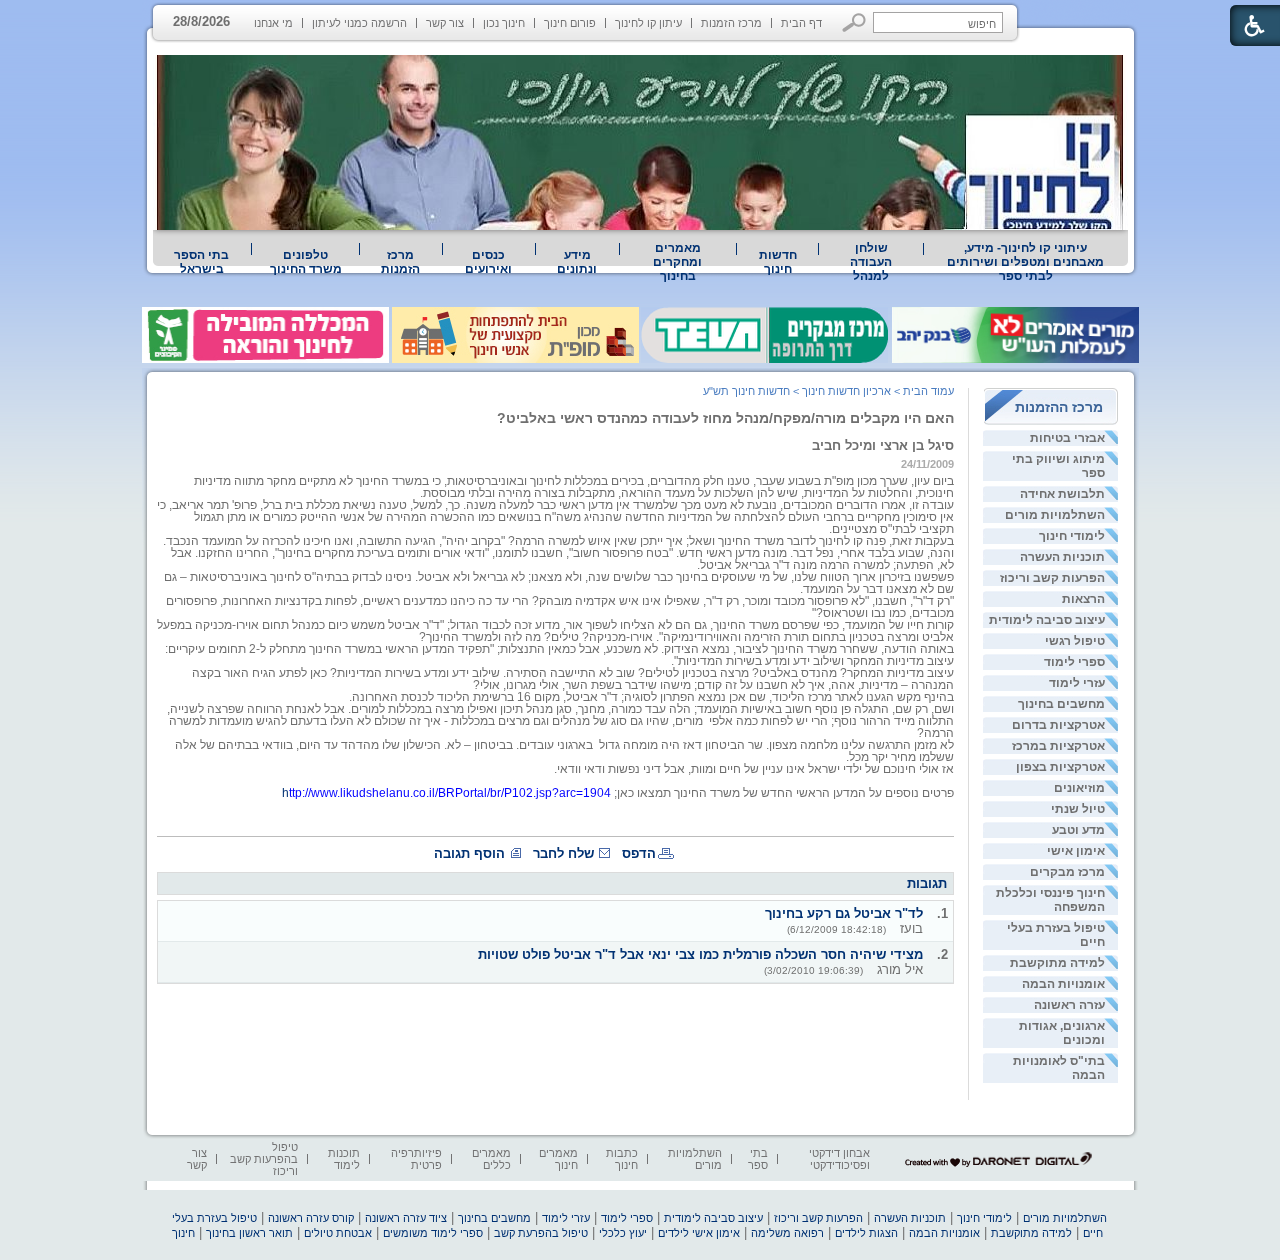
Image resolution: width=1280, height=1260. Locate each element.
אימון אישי (1076, 851)
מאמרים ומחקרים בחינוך (677, 262)
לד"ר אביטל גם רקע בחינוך (844, 913)
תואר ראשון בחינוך (249, 1233)
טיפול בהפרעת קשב (541, 1233)
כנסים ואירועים (488, 262)
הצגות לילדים (866, 1233)
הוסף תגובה (469, 853)
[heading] (876, 805)
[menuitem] (1026, 262)
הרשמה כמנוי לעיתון (359, 23)
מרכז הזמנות (731, 23)
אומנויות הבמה (1063, 984)
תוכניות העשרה (1062, 557)
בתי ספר (758, 1159)
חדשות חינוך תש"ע (746, 391)
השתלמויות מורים (1055, 515)
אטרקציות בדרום (1058, 725)
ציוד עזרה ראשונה (406, 1218)
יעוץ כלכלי (623, 1233)
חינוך (183, 1233)
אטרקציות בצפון (1060, 767)
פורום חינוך (570, 23)
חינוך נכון (504, 23)
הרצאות (1083, 599)
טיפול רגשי (1075, 641)
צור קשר (445, 23)
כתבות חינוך (622, 1159)
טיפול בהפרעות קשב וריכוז (264, 1159)
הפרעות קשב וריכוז (1052, 578)
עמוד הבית (928, 391)
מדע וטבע (1078, 830)
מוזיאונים (1079, 788)
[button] (854, 22)
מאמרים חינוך (558, 1159)
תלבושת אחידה (1062, 494)
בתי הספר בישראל (201, 262)
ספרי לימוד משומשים (433, 1233)
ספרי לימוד (1074, 662)
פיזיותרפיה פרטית (416, 1159)
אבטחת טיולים (338, 1233)
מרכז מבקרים (1067, 872)
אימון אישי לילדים (699, 1233)
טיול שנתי (1078, 809)
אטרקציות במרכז (1058, 746)
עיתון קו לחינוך (648, 23)
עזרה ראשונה (1069, 1005)
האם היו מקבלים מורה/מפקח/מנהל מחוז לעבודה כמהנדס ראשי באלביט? (725, 418)
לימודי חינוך (1072, 536)
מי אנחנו (273, 23)
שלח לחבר (563, 853)
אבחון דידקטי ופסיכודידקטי (839, 1159)
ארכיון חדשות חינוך (846, 391)
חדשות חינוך (778, 262)
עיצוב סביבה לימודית (1047, 620)
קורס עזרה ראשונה (311, 1218)
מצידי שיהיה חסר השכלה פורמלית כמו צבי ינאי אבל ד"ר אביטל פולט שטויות (700, 954)
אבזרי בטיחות (1067, 438)
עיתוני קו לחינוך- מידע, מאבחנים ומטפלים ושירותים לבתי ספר (1025, 262)
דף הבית (801, 23)
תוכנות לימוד (344, 1159)
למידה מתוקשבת (1057, 963)
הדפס (639, 853)
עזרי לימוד (1077, 683)
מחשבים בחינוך (1061, 704)
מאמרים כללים (491, 1159)
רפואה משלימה (787, 1233)
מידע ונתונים (577, 262)
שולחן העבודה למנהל (871, 262)
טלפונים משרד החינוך (306, 262)
